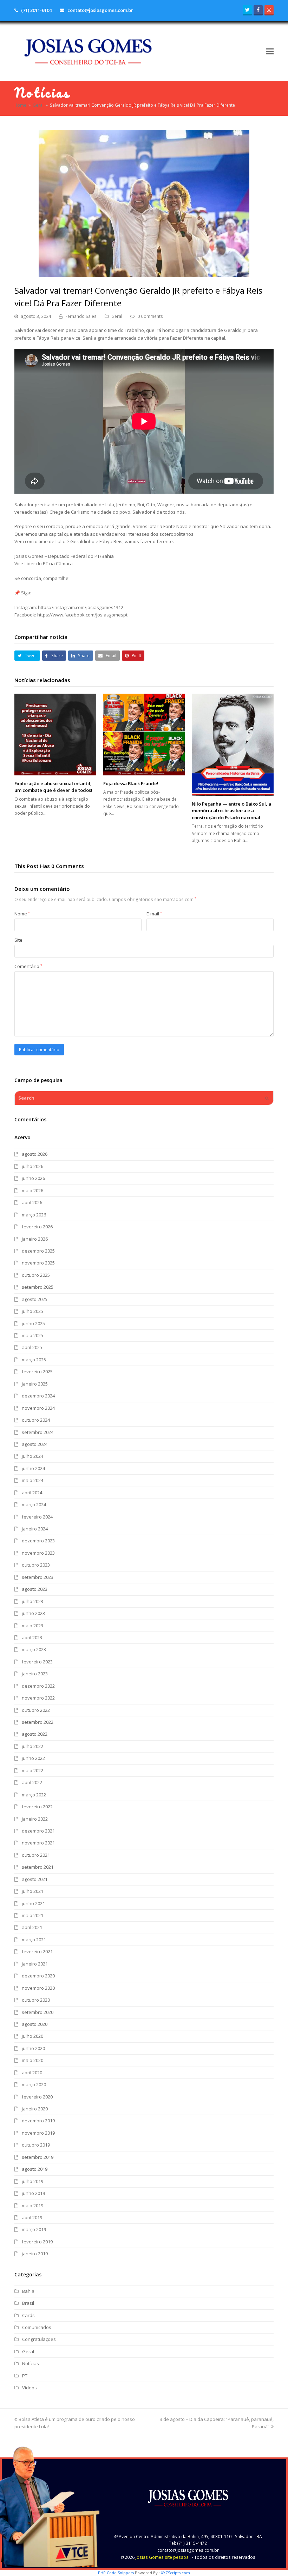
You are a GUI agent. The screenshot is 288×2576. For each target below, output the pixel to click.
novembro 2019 (38, 2133)
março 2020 (34, 2084)
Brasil (28, 2303)
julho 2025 (32, 1311)
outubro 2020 (36, 2000)
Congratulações (39, 2339)
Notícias (31, 2363)
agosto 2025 (35, 1299)
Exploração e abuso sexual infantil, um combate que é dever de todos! (53, 787)
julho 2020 (32, 2036)
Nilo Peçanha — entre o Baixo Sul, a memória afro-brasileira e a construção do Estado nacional (231, 811)
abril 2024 (32, 1493)
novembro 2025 (38, 1263)
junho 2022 (33, 1758)
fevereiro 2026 (37, 1227)
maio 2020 (32, 2060)
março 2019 (34, 2229)
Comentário (28, 966)
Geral (117, 316)
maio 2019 (32, 2205)
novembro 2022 (38, 1698)
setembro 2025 (38, 1287)
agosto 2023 (35, 1589)
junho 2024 (33, 1468)
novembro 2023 (38, 1553)
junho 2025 (33, 1323)
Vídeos (30, 2388)
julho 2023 (32, 1601)
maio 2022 (32, 1770)
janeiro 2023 (35, 1674)
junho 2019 (33, 2193)
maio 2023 (32, 1626)
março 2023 (34, 1649)
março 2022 (34, 1795)
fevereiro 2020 (37, 2097)
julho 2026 (32, 1166)
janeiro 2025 (35, 1384)
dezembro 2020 (38, 1976)
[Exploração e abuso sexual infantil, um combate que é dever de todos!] (55, 735)
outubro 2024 (36, 1420)
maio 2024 (32, 1480)
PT (25, 2376)
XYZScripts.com (175, 2573)
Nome (22, 914)
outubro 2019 (36, 2145)
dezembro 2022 (38, 1686)
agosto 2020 (35, 2024)
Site (18, 940)
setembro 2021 (38, 1867)
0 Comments (150, 316)
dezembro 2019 (38, 2121)
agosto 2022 (35, 1734)
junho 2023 (33, 1613)
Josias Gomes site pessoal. (163, 2557)
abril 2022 (32, 1782)
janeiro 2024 (35, 1529)
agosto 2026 (35, 1154)
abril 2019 (32, 2217)
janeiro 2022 (35, 1819)
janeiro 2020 (35, 2109)
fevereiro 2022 (37, 1807)
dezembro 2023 (38, 1541)
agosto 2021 (35, 1879)
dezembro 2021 (38, 1831)
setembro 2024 (38, 1432)
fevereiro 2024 (37, 1517)
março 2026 (34, 1215)
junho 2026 (33, 1178)
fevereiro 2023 (37, 1662)
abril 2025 (32, 1347)
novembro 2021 (38, 1843)
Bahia (28, 2291)
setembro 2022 (38, 1722)
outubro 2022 (36, 1710)
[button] (270, 51)
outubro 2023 (36, 1565)
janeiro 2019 (35, 2254)
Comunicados (37, 2327)
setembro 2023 (38, 1577)
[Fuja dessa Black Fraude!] (144, 735)
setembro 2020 (38, 2012)
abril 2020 (32, 2073)
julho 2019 (32, 2181)
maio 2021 (32, 1915)
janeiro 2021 (35, 1964)
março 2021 (34, 1940)
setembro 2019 (38, 2157)
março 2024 (34, 1504)
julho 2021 (32, 1891)
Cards (28, 2315)
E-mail (154, 914)
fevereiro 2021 (37, 1951)
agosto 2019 (35, 2169)
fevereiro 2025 (37, 1372)
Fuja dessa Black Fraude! (131, 783)
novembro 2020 (38, 1988)
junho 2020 (33, 2048)
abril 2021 (32, 1927)
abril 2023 (32, 1637)
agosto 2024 (35, 1444)
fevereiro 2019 (37, 2242)
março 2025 (34, 1360)
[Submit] (267, 1098)
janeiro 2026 (35, 1239)
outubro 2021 (36, 1855)
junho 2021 (33, 1903)
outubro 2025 (36, 1275)
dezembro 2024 (38, 1396)
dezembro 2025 (38, 1251)
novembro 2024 (38, 1408)
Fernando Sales (81, 316)
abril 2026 (32, 1202)
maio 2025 (32, 1335)
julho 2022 (32, 1746)
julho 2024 (32, 1456)
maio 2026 (32, 1190)
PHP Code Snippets (116, 2573)
